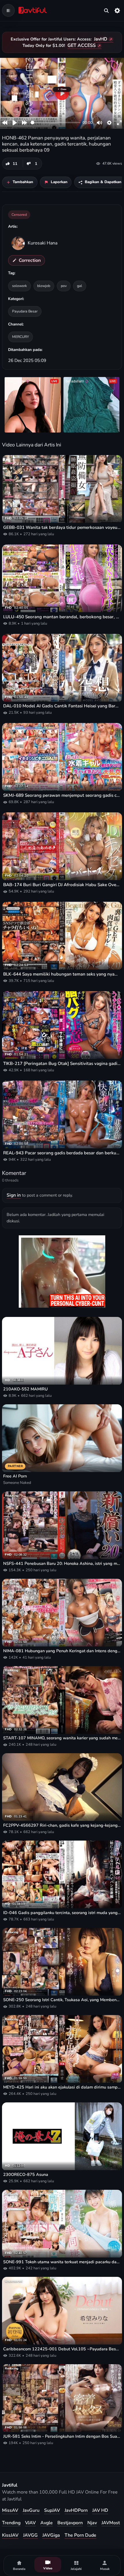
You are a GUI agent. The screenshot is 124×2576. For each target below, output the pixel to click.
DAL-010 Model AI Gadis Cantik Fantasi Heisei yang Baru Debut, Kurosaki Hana (62, 706)
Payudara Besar (25, 311)
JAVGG (30, 2535)
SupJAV (52, 2510)
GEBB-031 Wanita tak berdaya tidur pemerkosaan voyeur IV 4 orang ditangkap (62, 527)
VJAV (30, 2523)
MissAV (10, 2510)
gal (80, 286)
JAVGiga (51, 2535)
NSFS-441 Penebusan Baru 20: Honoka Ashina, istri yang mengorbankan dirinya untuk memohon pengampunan (62, 1564)
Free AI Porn (15, 1476)
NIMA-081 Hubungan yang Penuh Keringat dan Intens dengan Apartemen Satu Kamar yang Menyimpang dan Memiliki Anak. (62, 1651)
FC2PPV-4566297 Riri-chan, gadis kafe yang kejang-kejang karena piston (62, 1825)
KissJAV (10, 2535)
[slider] (56, 123)
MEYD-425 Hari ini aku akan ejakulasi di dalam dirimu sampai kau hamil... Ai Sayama (62, 2087)
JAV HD (100, 2510)
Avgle (47, 2523)
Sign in (14, 1195)
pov (64, 286)
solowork (19, 286)
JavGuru (31, 2510)
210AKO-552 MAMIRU (26, 1389)
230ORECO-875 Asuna (26, 2175)
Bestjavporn (70, 2523)
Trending (11, 2523)
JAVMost (111, 2523)
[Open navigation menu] (8, 10)
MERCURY (20, 337)
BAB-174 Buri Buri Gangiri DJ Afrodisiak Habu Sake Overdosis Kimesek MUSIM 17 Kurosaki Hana (62, 885)
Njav (92, 2523)
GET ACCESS (82, 45)
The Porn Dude (80, 2535)
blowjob (44, 286)
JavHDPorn (76, 2510)
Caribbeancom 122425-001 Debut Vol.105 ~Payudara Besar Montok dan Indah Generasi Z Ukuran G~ (62, 2349)
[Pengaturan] (117, 10)
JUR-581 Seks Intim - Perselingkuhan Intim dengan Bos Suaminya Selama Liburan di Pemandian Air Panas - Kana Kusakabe (62, 2436)
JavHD (101, 39)
